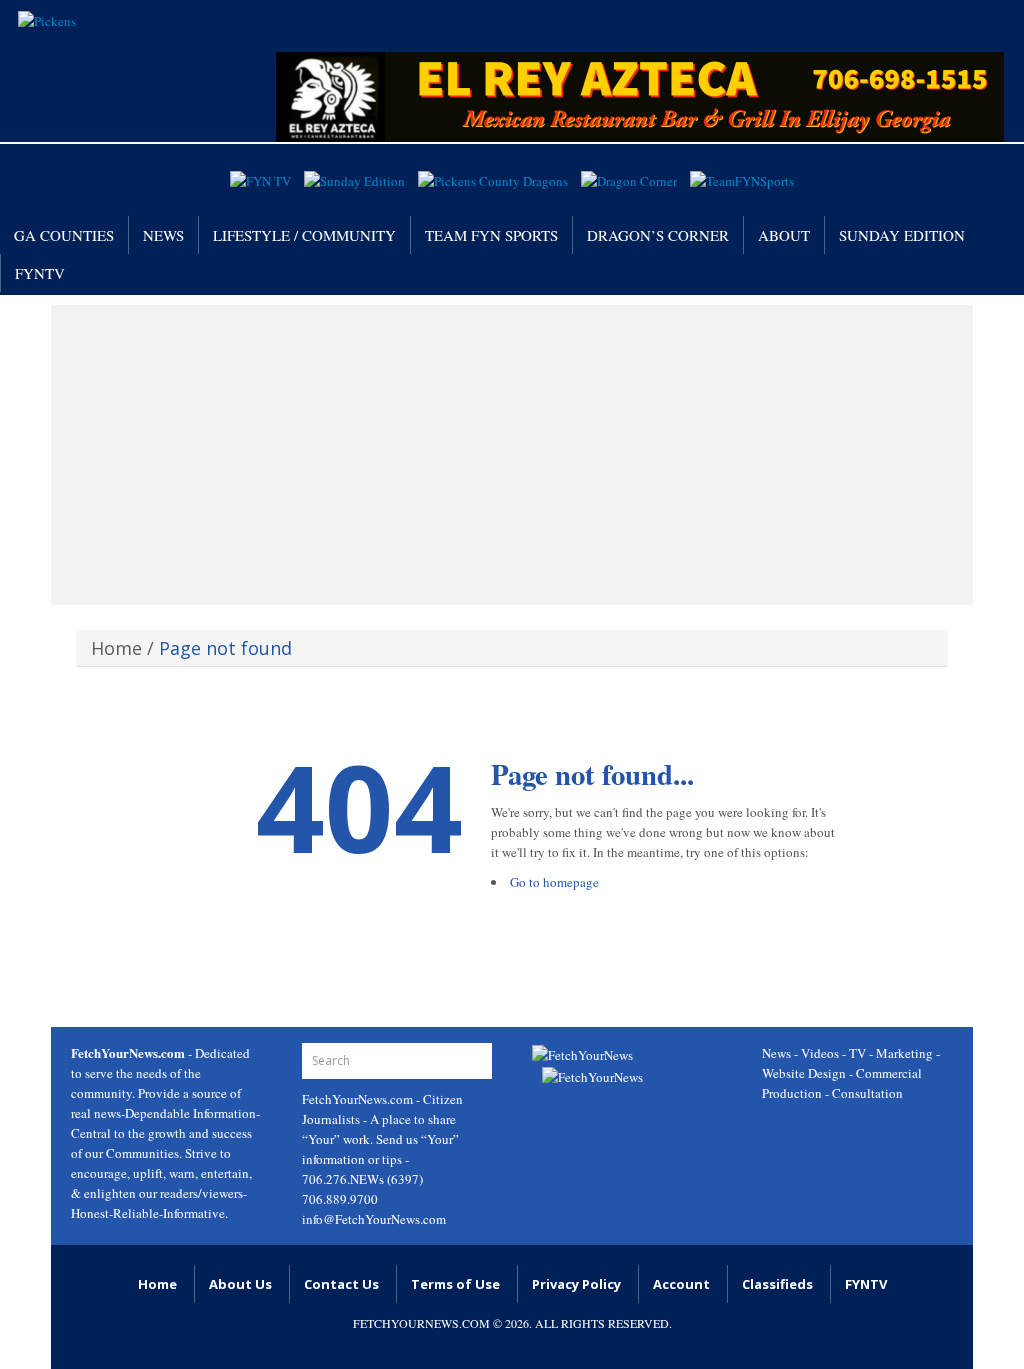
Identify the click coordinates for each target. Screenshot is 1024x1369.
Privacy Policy (576, 1284)
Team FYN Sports (491, 235)
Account (681, 1284)
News (163, 235)
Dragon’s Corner (658, 235)
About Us (240, 1284)
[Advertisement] (512, 455)
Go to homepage (554, 882)
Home (116, 648)
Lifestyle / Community (304, 235)
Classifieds (777, 1284)
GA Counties (64, 235)
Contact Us (341, 1284)
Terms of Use (455, 1284)
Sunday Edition (902, 235)
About (784, 235)
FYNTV (40, 273)
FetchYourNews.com (359, 1099)
